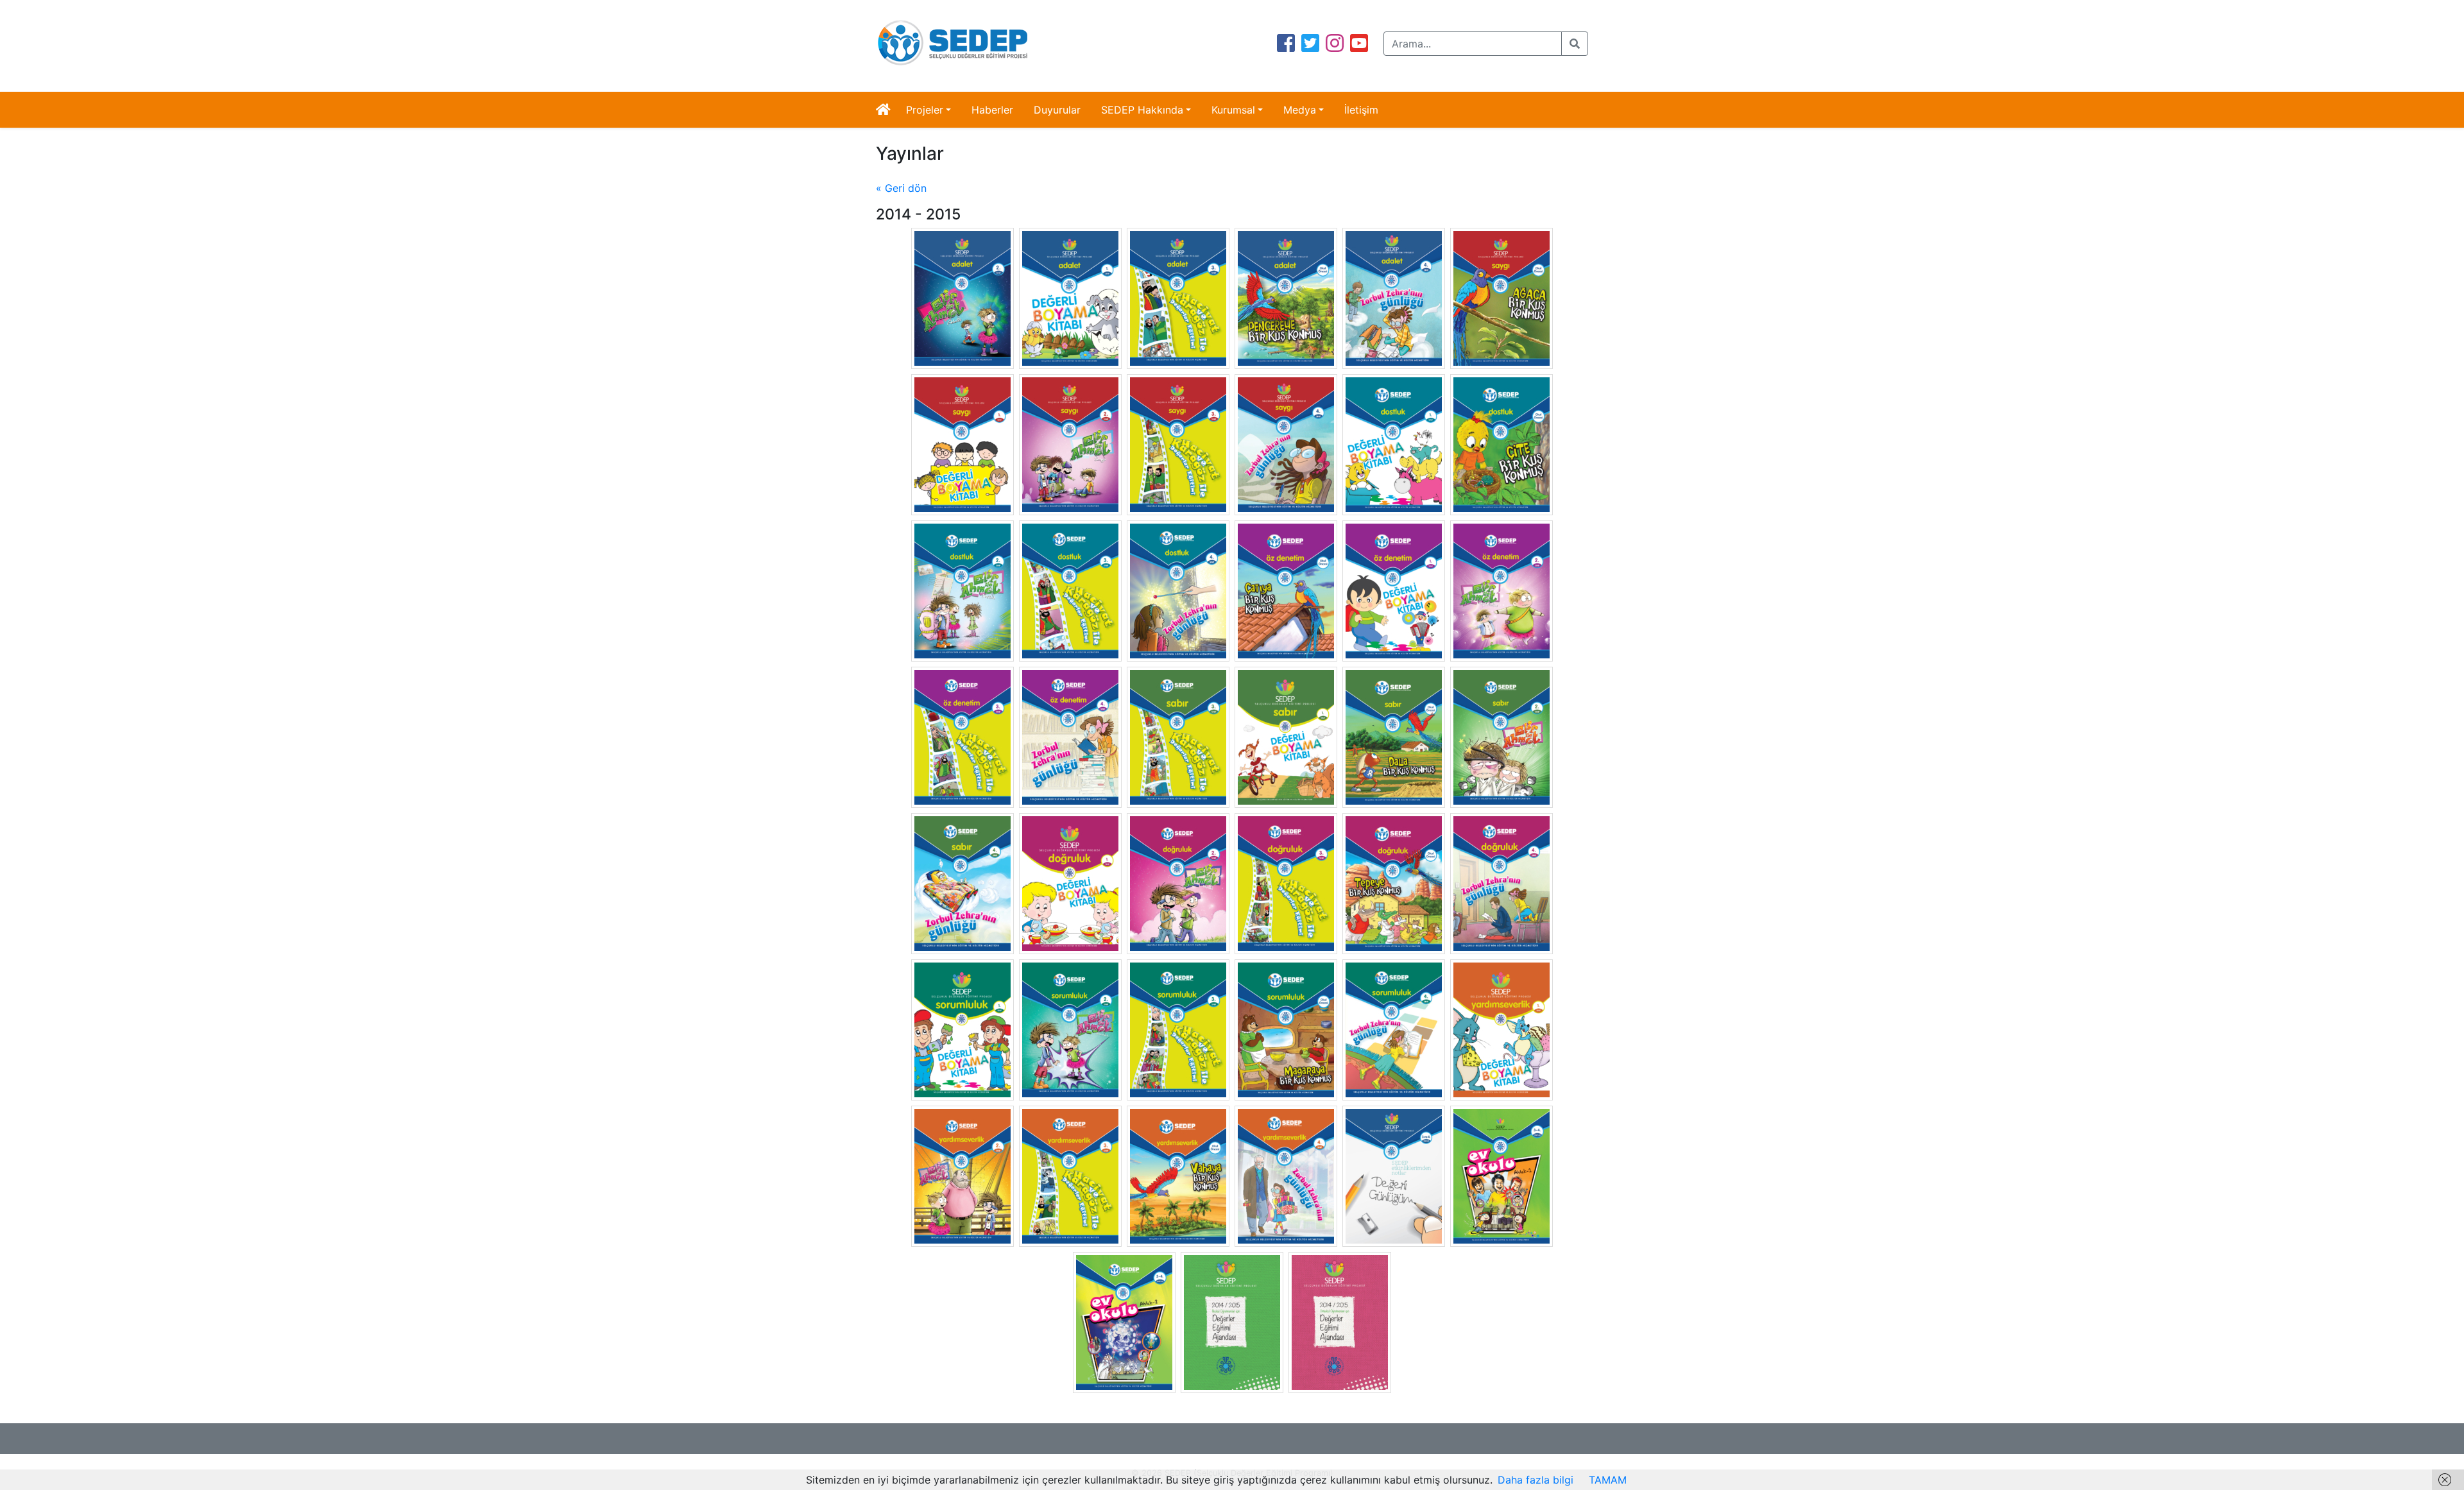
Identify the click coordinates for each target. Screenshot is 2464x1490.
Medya (1300, 110)
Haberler (992, 110)
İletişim (1361, 110)
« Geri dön (901, 188)
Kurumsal (1233, 110)
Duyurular (1057, 110)
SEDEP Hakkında (1142, 110)
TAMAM (1608, 1480)
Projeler (925, 110)
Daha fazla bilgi (1536, 1480)
